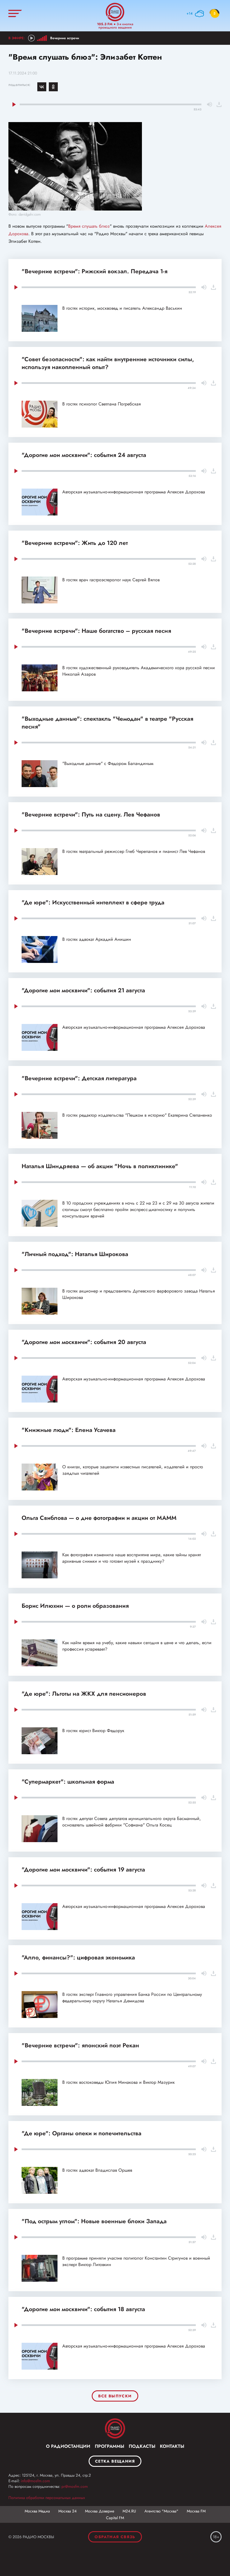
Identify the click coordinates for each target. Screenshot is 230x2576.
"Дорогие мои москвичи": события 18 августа (83, 2309)
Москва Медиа (37, 2511)
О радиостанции (68, 2446)
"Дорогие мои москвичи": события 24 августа (84, 455)
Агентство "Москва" (161, 2511)
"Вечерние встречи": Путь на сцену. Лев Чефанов (91, 815)
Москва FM (196, 2511)
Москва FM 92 (115, 2428)
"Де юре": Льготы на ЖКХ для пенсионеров (84, 1694)
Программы (110, 2446)
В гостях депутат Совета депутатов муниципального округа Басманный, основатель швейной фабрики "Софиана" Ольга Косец (132, 1822)
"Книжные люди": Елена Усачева (69, 1430)
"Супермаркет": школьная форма (68, 1782)
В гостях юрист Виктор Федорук (93, 1731)
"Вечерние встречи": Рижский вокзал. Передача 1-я (95, 271)
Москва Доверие (100, 2511)
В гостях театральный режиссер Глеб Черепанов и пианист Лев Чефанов (134, 851)
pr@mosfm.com (75, 2486)
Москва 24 (67, 2511)
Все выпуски (115, 2396)
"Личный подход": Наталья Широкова (75, 1254)
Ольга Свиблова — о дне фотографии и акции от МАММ (99, 1518)
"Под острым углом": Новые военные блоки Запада (94, 2221)
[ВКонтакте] (42, 87)
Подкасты (142, 2446)
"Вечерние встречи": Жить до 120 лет (75, 543)
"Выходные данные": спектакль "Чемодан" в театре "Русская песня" (107, 723)
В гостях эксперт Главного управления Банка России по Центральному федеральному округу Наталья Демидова (132, 1998)
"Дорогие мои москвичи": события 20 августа (84, 1342)
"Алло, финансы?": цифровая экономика (78, 1957)
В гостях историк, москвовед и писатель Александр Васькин (122, 308)
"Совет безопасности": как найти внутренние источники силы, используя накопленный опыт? (108, 363)
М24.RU (129, 2511)
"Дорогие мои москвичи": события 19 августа (83, 1870)
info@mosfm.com (35, 2481)
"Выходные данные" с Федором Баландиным (108, 763)
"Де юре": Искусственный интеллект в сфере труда (93, 902)
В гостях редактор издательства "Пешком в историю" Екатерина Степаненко (137, 1115)
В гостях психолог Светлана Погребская (102, 404)
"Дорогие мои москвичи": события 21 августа (83, 990)
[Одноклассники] (53, 87)
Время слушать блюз (89, 226)
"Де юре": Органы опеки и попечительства (81, 2133)
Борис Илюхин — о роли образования (75, 1606)
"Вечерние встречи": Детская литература (79, 1078)
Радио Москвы (115, 12)
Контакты (172, 2446)
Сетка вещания (115, 2461)
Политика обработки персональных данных (47, 2498)
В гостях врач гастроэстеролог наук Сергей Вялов (111, 580)
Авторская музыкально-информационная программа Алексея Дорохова (134, 492)
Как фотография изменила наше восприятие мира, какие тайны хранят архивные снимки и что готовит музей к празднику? (132, 1558)
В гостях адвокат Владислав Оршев (97, 2170)
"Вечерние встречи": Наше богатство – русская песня (96, 631)
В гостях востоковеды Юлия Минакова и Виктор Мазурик (119, 2082)
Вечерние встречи (65, 38)
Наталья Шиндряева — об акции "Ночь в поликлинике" (100, 1166)
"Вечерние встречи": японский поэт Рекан (80, 2045)
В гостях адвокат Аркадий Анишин (97, 939)
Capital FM (115, 2518)
